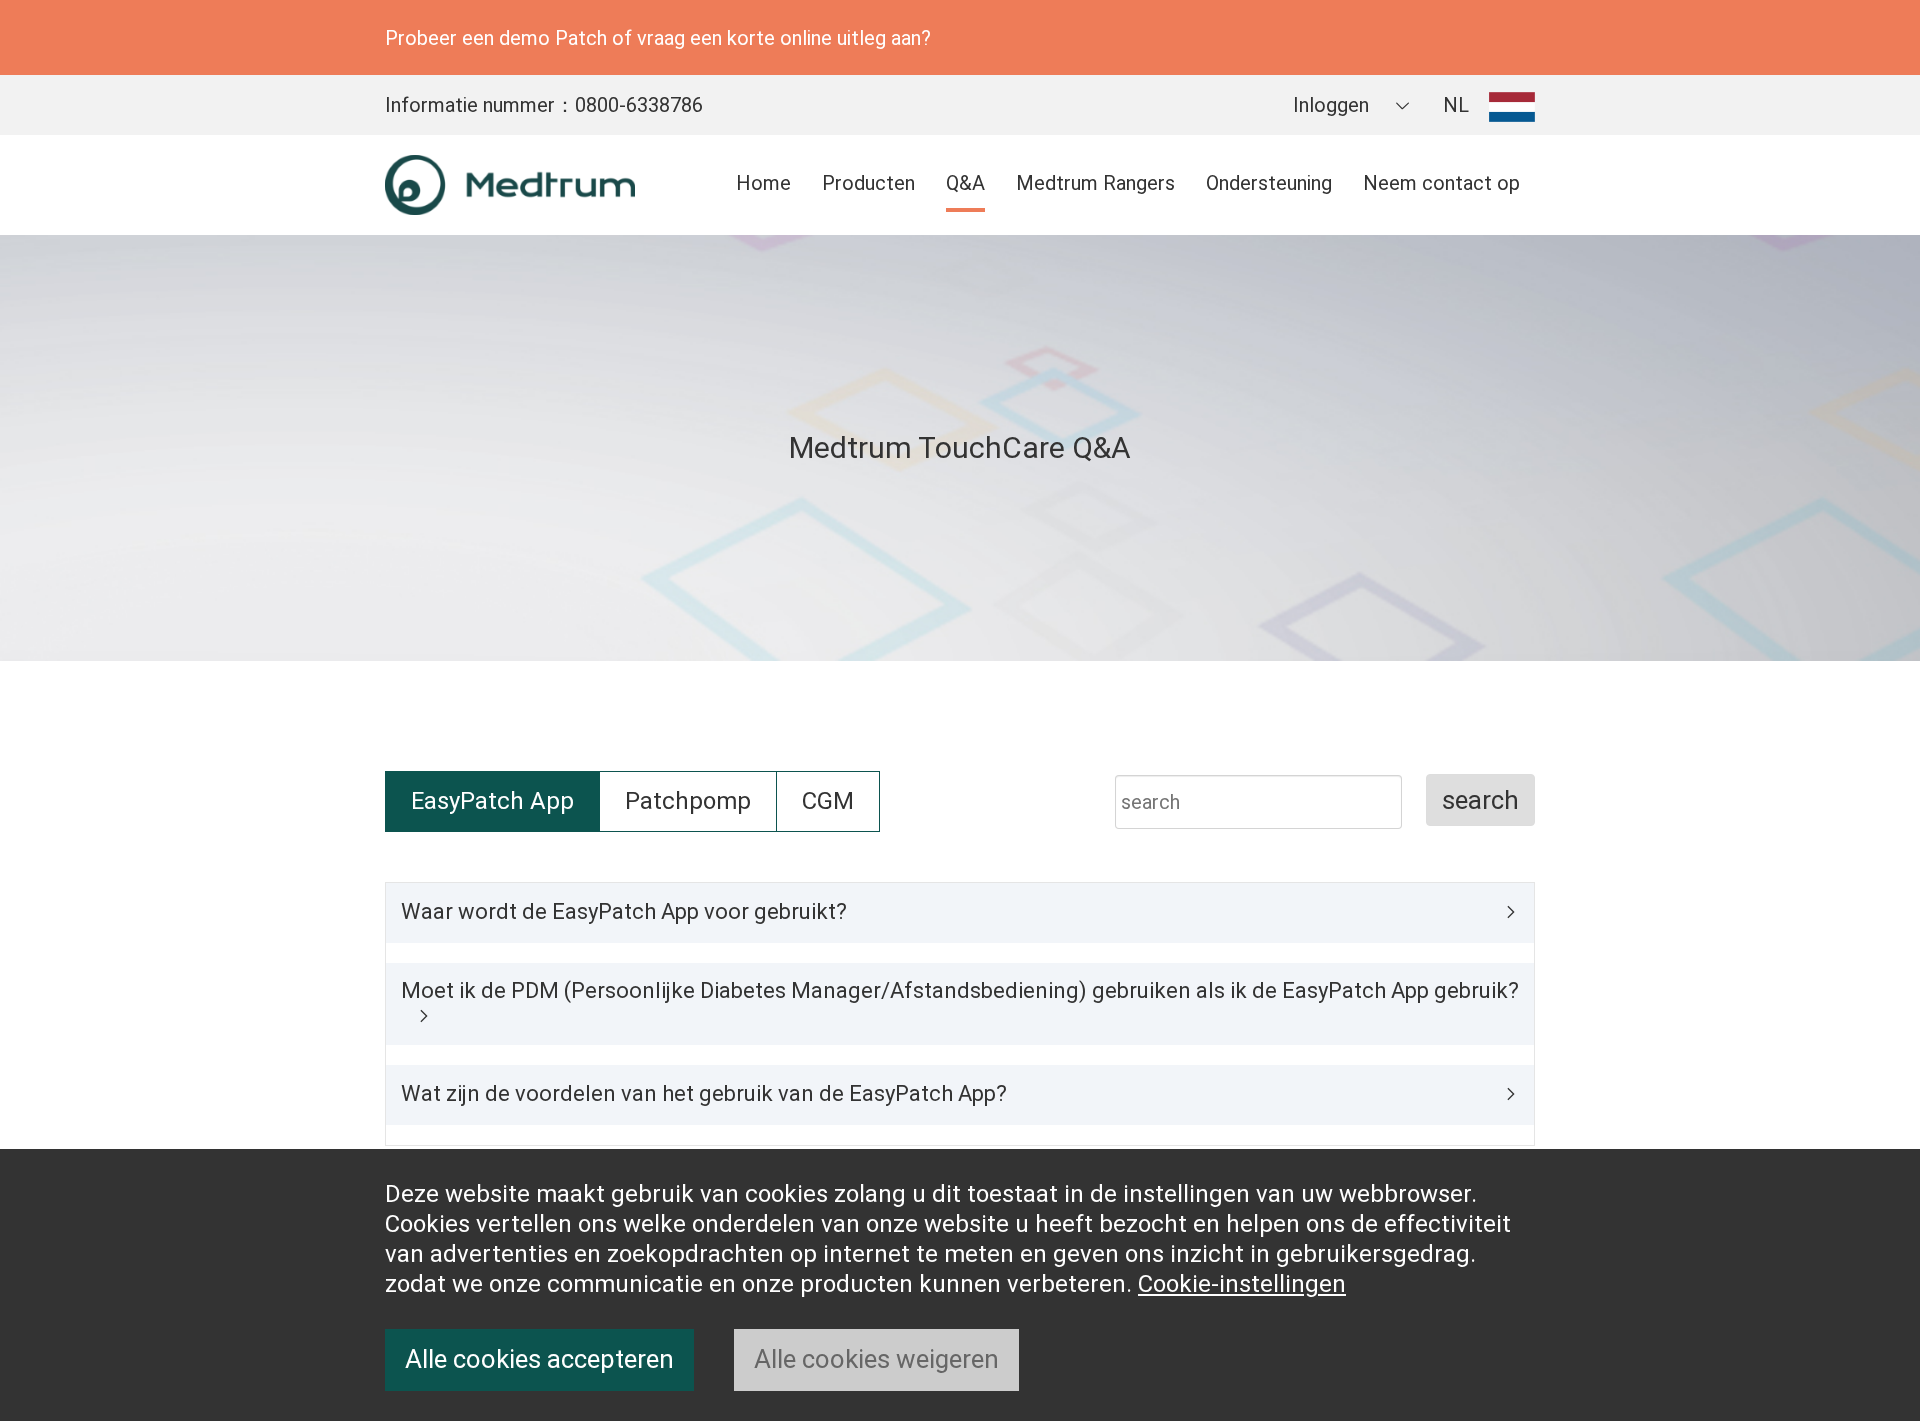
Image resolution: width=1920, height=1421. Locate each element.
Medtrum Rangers (1095, 183)
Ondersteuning (1269, 183)
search (1480, 800)
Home (763, 183)
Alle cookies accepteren (539, 1359)
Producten (868, 183)
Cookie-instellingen (1242, 1284)
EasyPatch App (492, 801)
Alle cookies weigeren (876, 1359)
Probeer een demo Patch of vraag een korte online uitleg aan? (658, 38)
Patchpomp (688, 801)
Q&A (965, 183)
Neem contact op (1441, 183)
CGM (828, 801)
